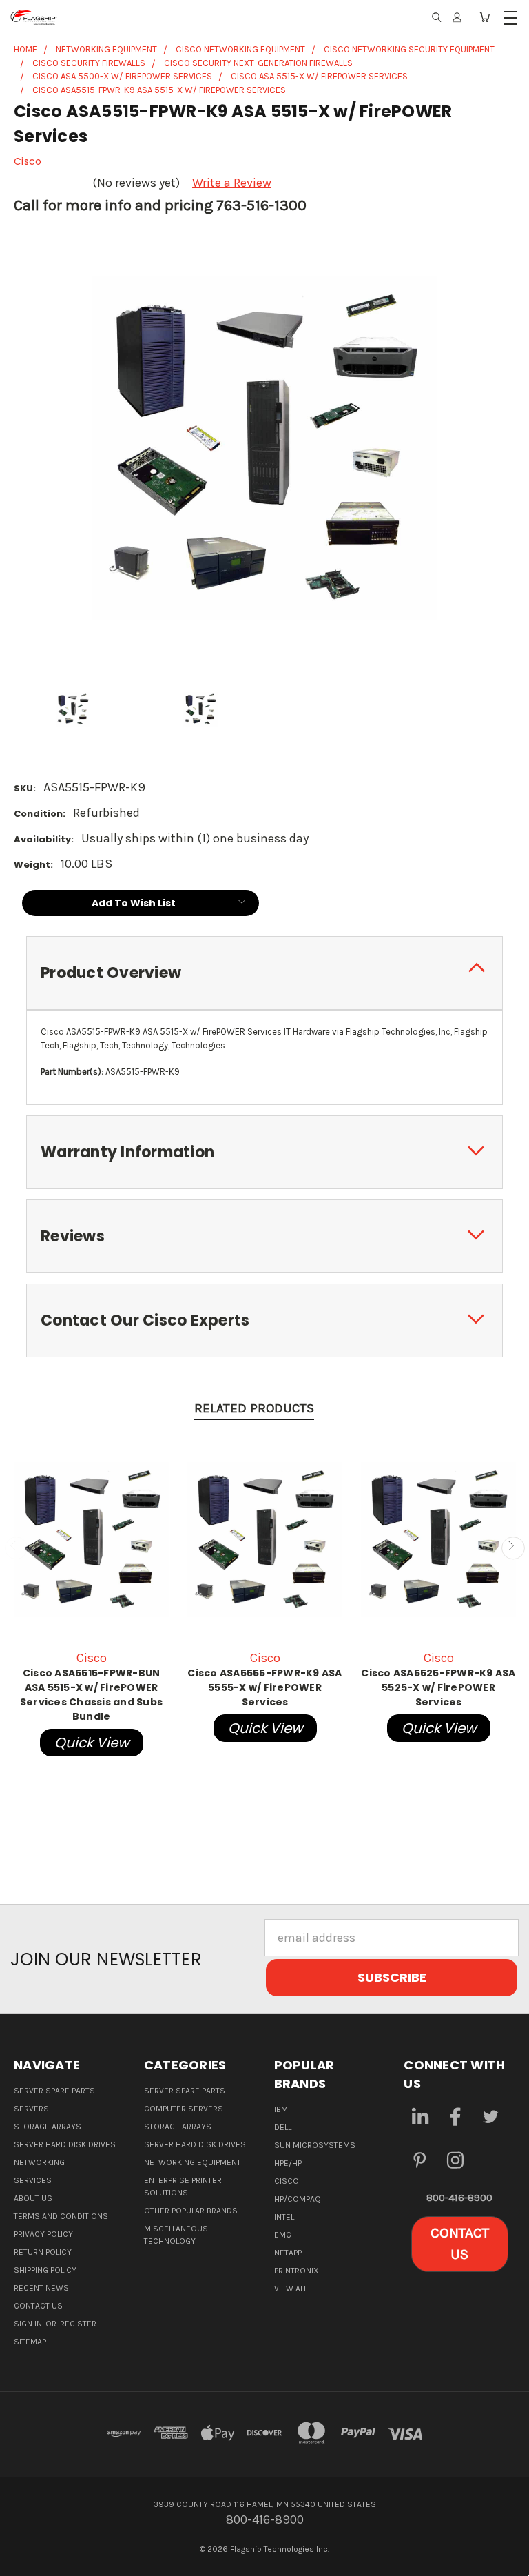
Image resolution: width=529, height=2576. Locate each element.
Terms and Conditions (61, 2216)
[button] (460, 2244)
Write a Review (232, 183)
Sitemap (30, 2342)
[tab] (264, 973)
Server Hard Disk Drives (65, 2144)
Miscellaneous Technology (176, 2235)
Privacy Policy (43, 2234)
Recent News (41, 2288)
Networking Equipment (193, 2162)
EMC (283, 2235)
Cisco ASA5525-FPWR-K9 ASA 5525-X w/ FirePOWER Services (438, 1687)
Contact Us (38, 2306)
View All (291, 2289)
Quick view (92, 1743)
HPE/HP (288, 2163)
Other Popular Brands (191, 2211)
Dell (283, 2127)
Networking (39, 2162)
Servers (31, 2109)
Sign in (29, 2324)
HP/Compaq (298, 2199)
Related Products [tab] (254, 1408)
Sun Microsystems (315, 2145)
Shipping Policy (45, 2270)
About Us (33, 2198)
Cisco (287, 2181)
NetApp (288, 2253)
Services (33, 2180)
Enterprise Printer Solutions (183, 2187)
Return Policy (43, 2252)
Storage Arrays (48, 2127)
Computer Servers (184, 2109)
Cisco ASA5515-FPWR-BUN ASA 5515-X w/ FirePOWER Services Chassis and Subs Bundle (91, 1695)
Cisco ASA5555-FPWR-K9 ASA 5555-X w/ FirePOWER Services (264, 1687)
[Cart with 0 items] (485, 17)
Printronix (297, 2271)
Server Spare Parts (54, 2091)
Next (513, 1548)
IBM (281, 2109)
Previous (16, 1548)
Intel (284, 2217)
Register (78, 2324)
